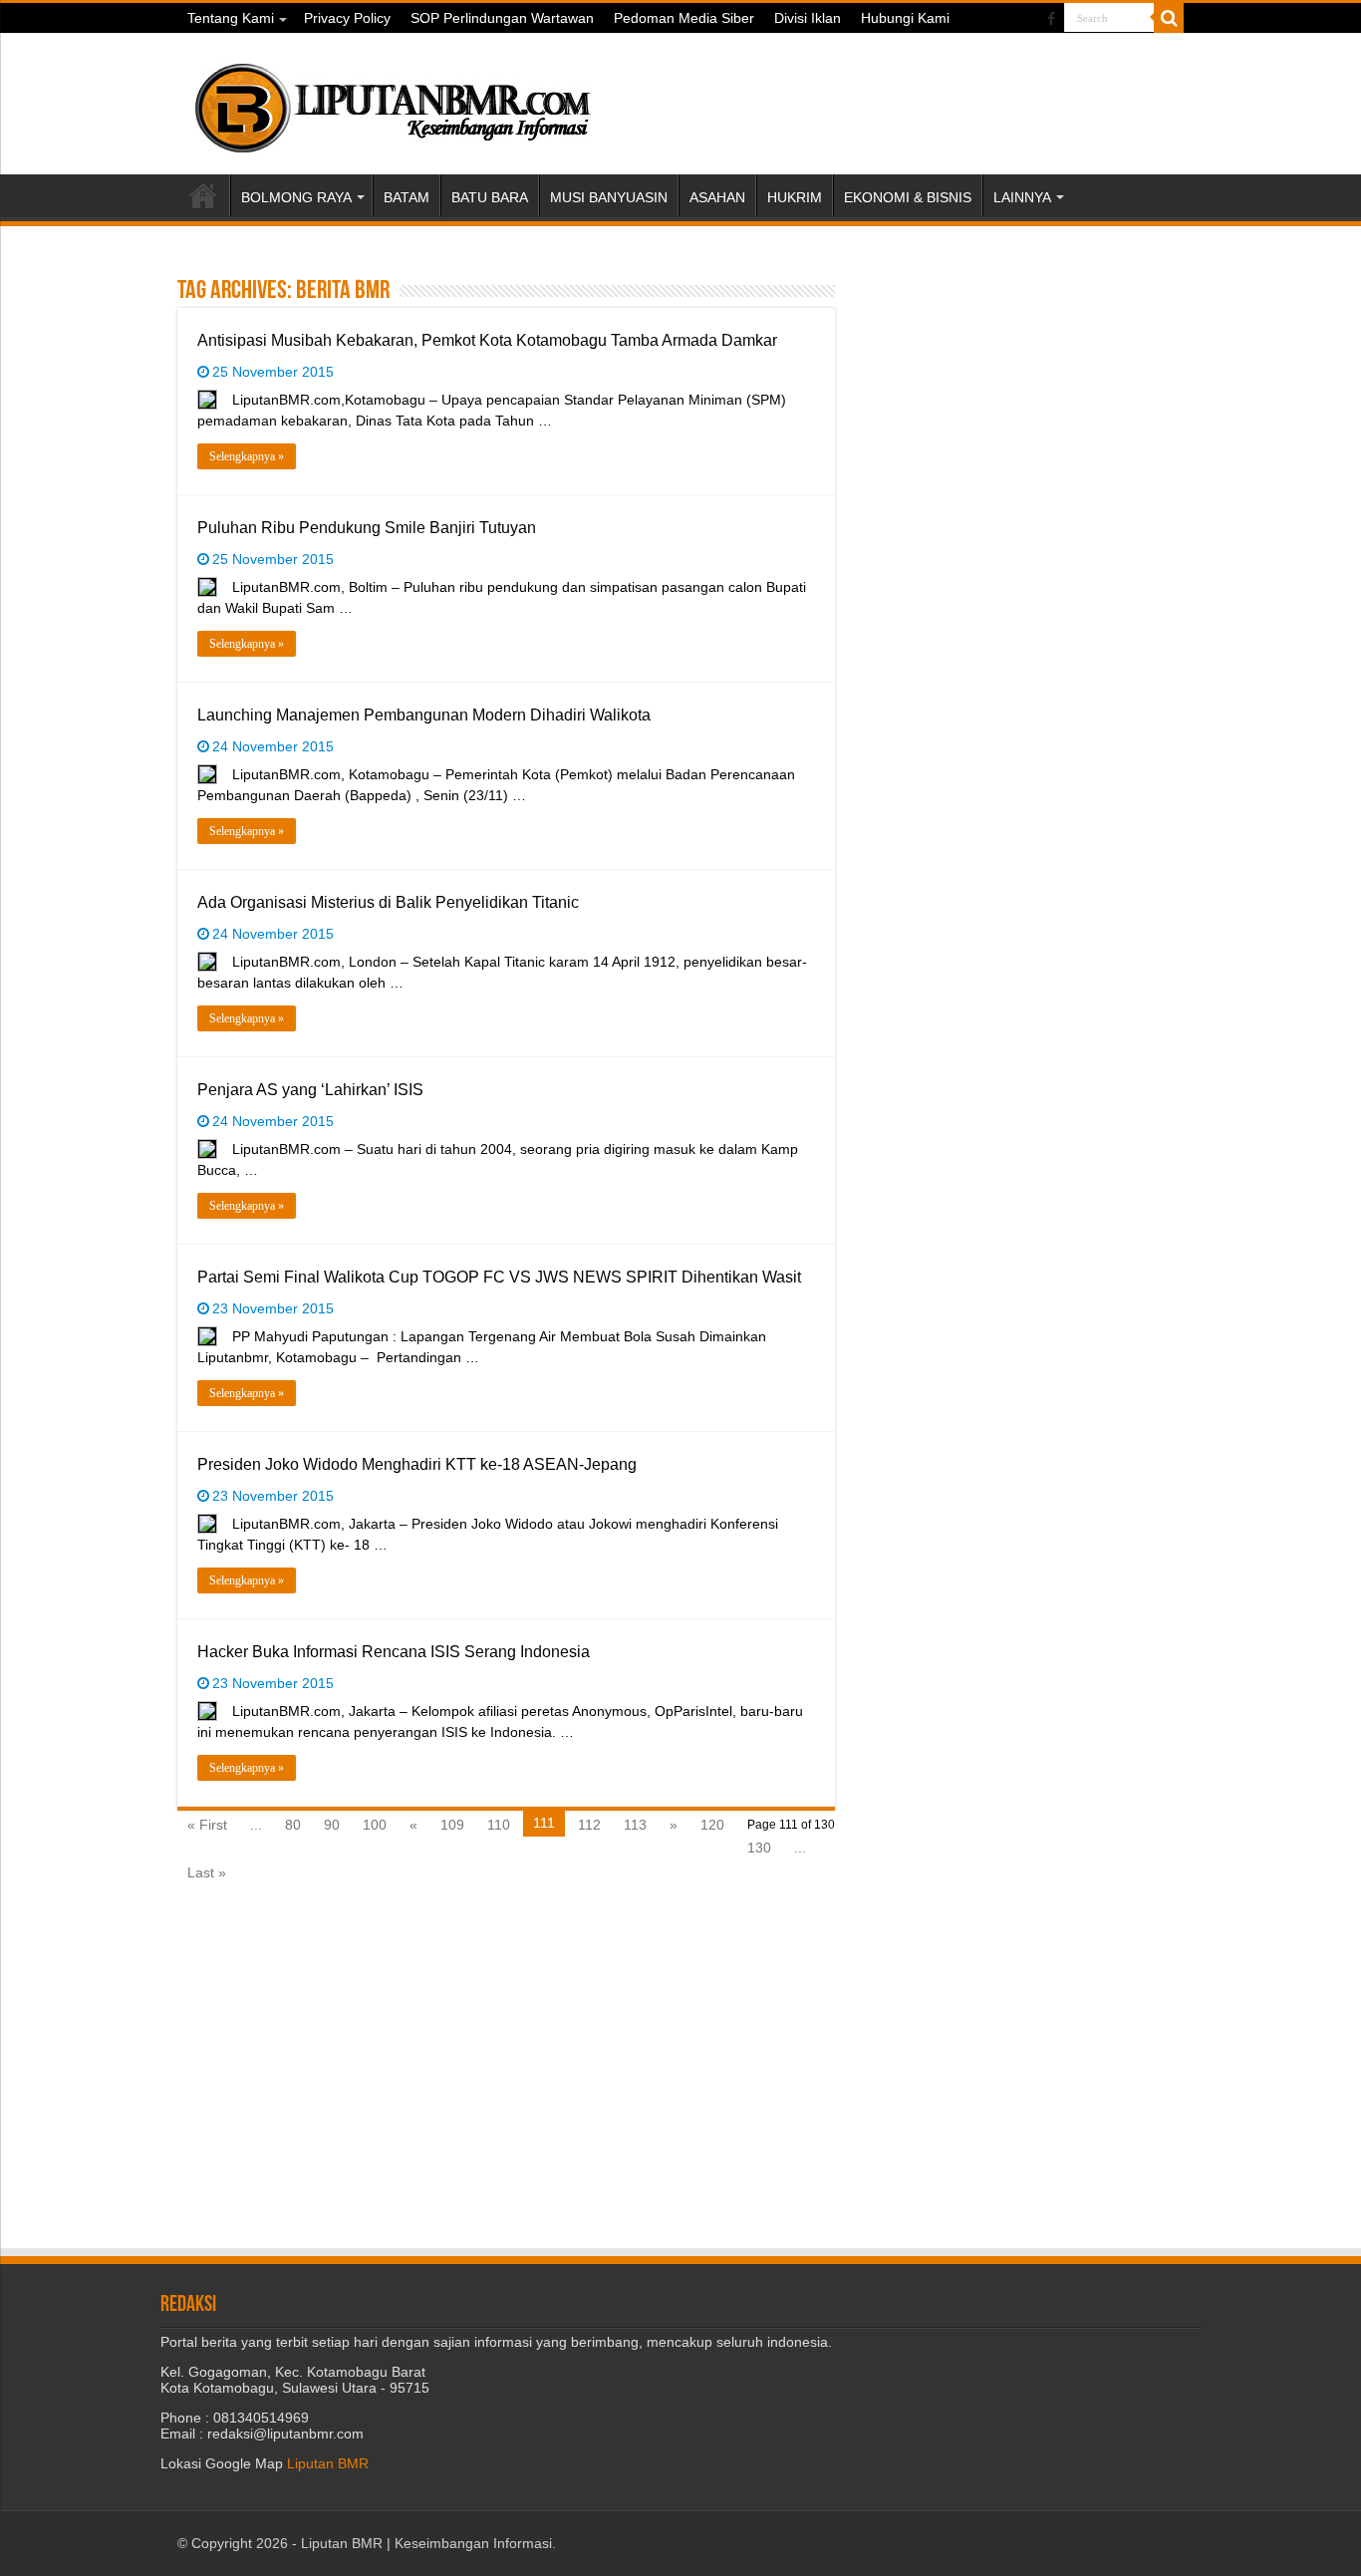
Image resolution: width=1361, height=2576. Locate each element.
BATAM (407, 197)
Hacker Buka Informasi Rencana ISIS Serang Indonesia (394, 1652)
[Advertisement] (1029, 400)
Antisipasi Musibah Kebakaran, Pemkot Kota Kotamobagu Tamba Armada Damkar (487, 340)
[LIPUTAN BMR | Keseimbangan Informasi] (392, 101)
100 (375, 1825)
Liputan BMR (328, 2463)
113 (635, 1825)
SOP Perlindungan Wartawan (502, 18)
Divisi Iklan (808, 18)
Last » (207, 1872)
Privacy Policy (347, 18)
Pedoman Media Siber (684, 18)
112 (589, 1825)
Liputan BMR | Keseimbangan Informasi (426, 2543)
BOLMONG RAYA (296, 197)
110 (499, 1825)
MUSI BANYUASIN (609, 197)
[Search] (1169, 18)
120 (712, 1825)
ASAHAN (717, 197)
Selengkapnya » (247, 456)
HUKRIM (795, 197)
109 (452, 1825)
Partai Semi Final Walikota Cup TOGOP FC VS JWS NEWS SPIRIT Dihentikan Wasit (499, 1277)
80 (293, 1825)
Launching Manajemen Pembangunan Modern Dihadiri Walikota (424, 715)
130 (759, 1848)
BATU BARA (490, 197)
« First (207, 1825)
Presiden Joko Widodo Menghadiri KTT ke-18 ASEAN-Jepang (417, 1464)
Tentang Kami (231, 18)
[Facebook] (1051, 19)
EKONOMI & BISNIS (908, 197)
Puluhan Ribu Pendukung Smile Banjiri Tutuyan (367, 528)
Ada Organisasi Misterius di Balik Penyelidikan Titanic (388, 902)
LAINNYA (1022, 197)
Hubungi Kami (905, 18)
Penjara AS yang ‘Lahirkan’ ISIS (310, 1090)
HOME (203, 195)
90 (332, 1825)
